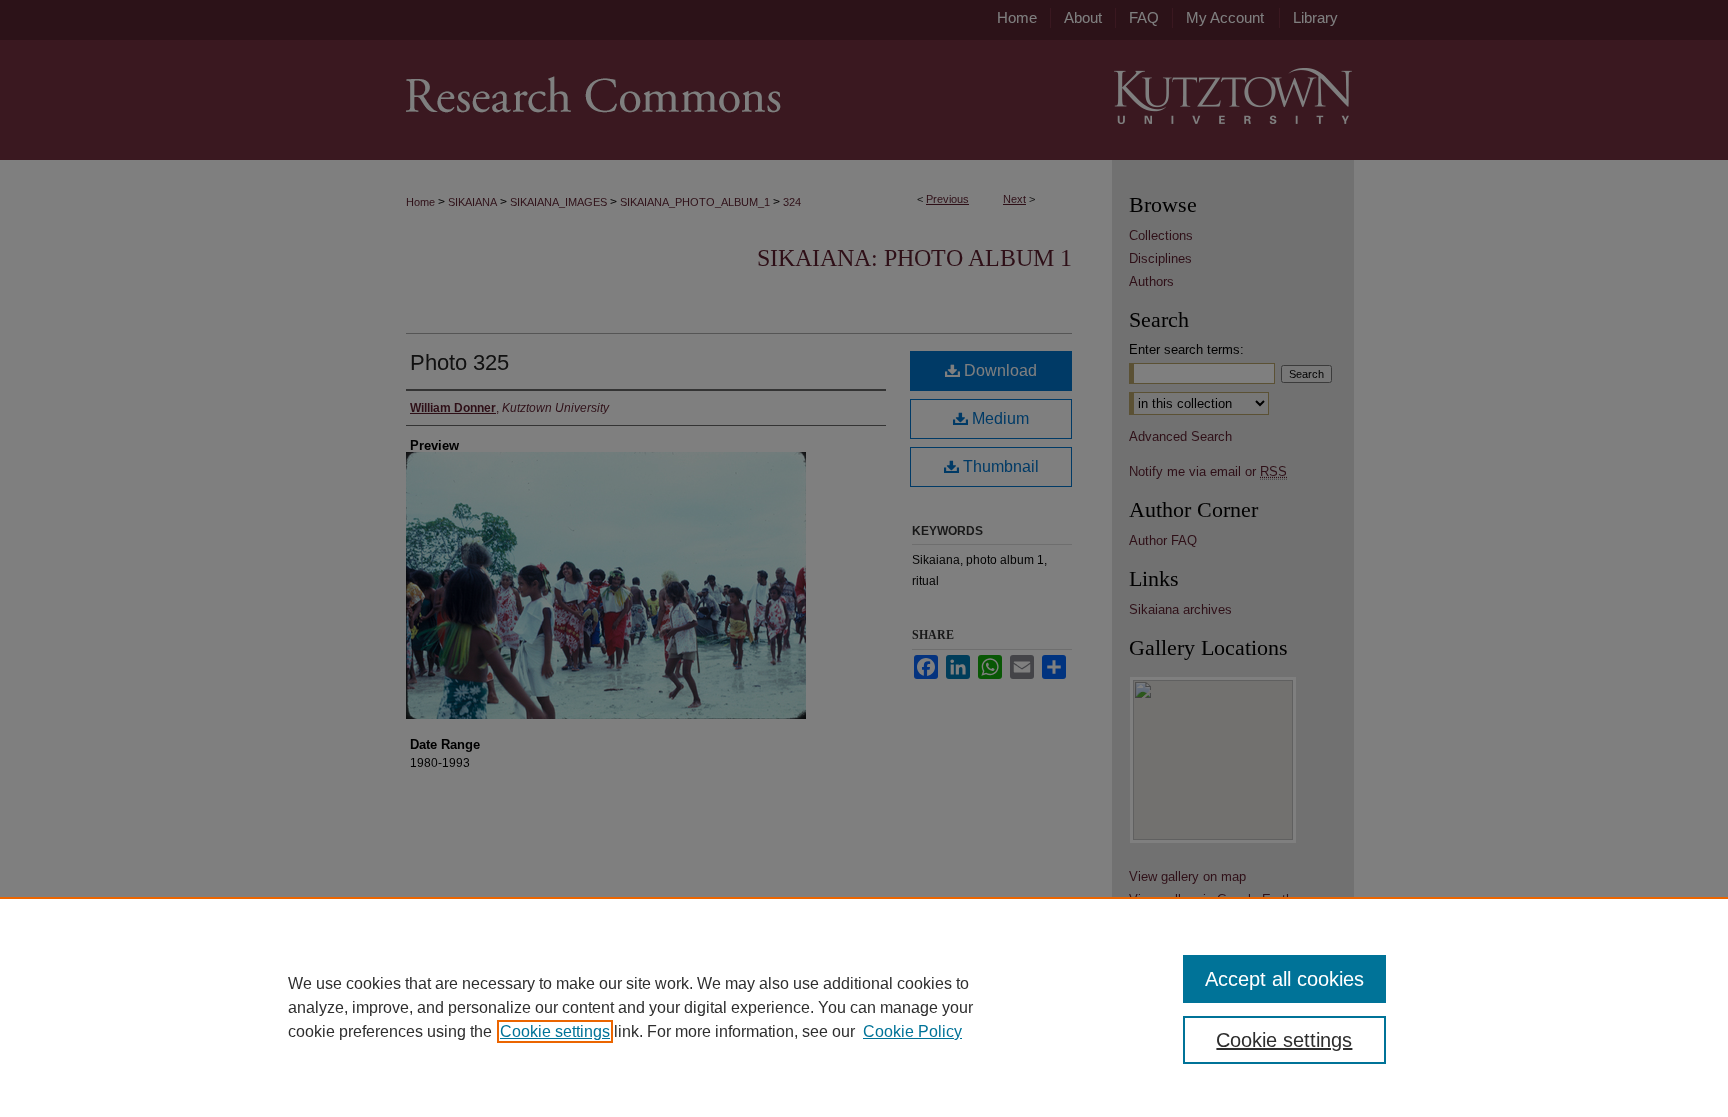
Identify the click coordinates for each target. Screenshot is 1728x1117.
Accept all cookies (1284, 979)
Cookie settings (555, 1031)
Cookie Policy (912, 1031)
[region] (864, 1007)
